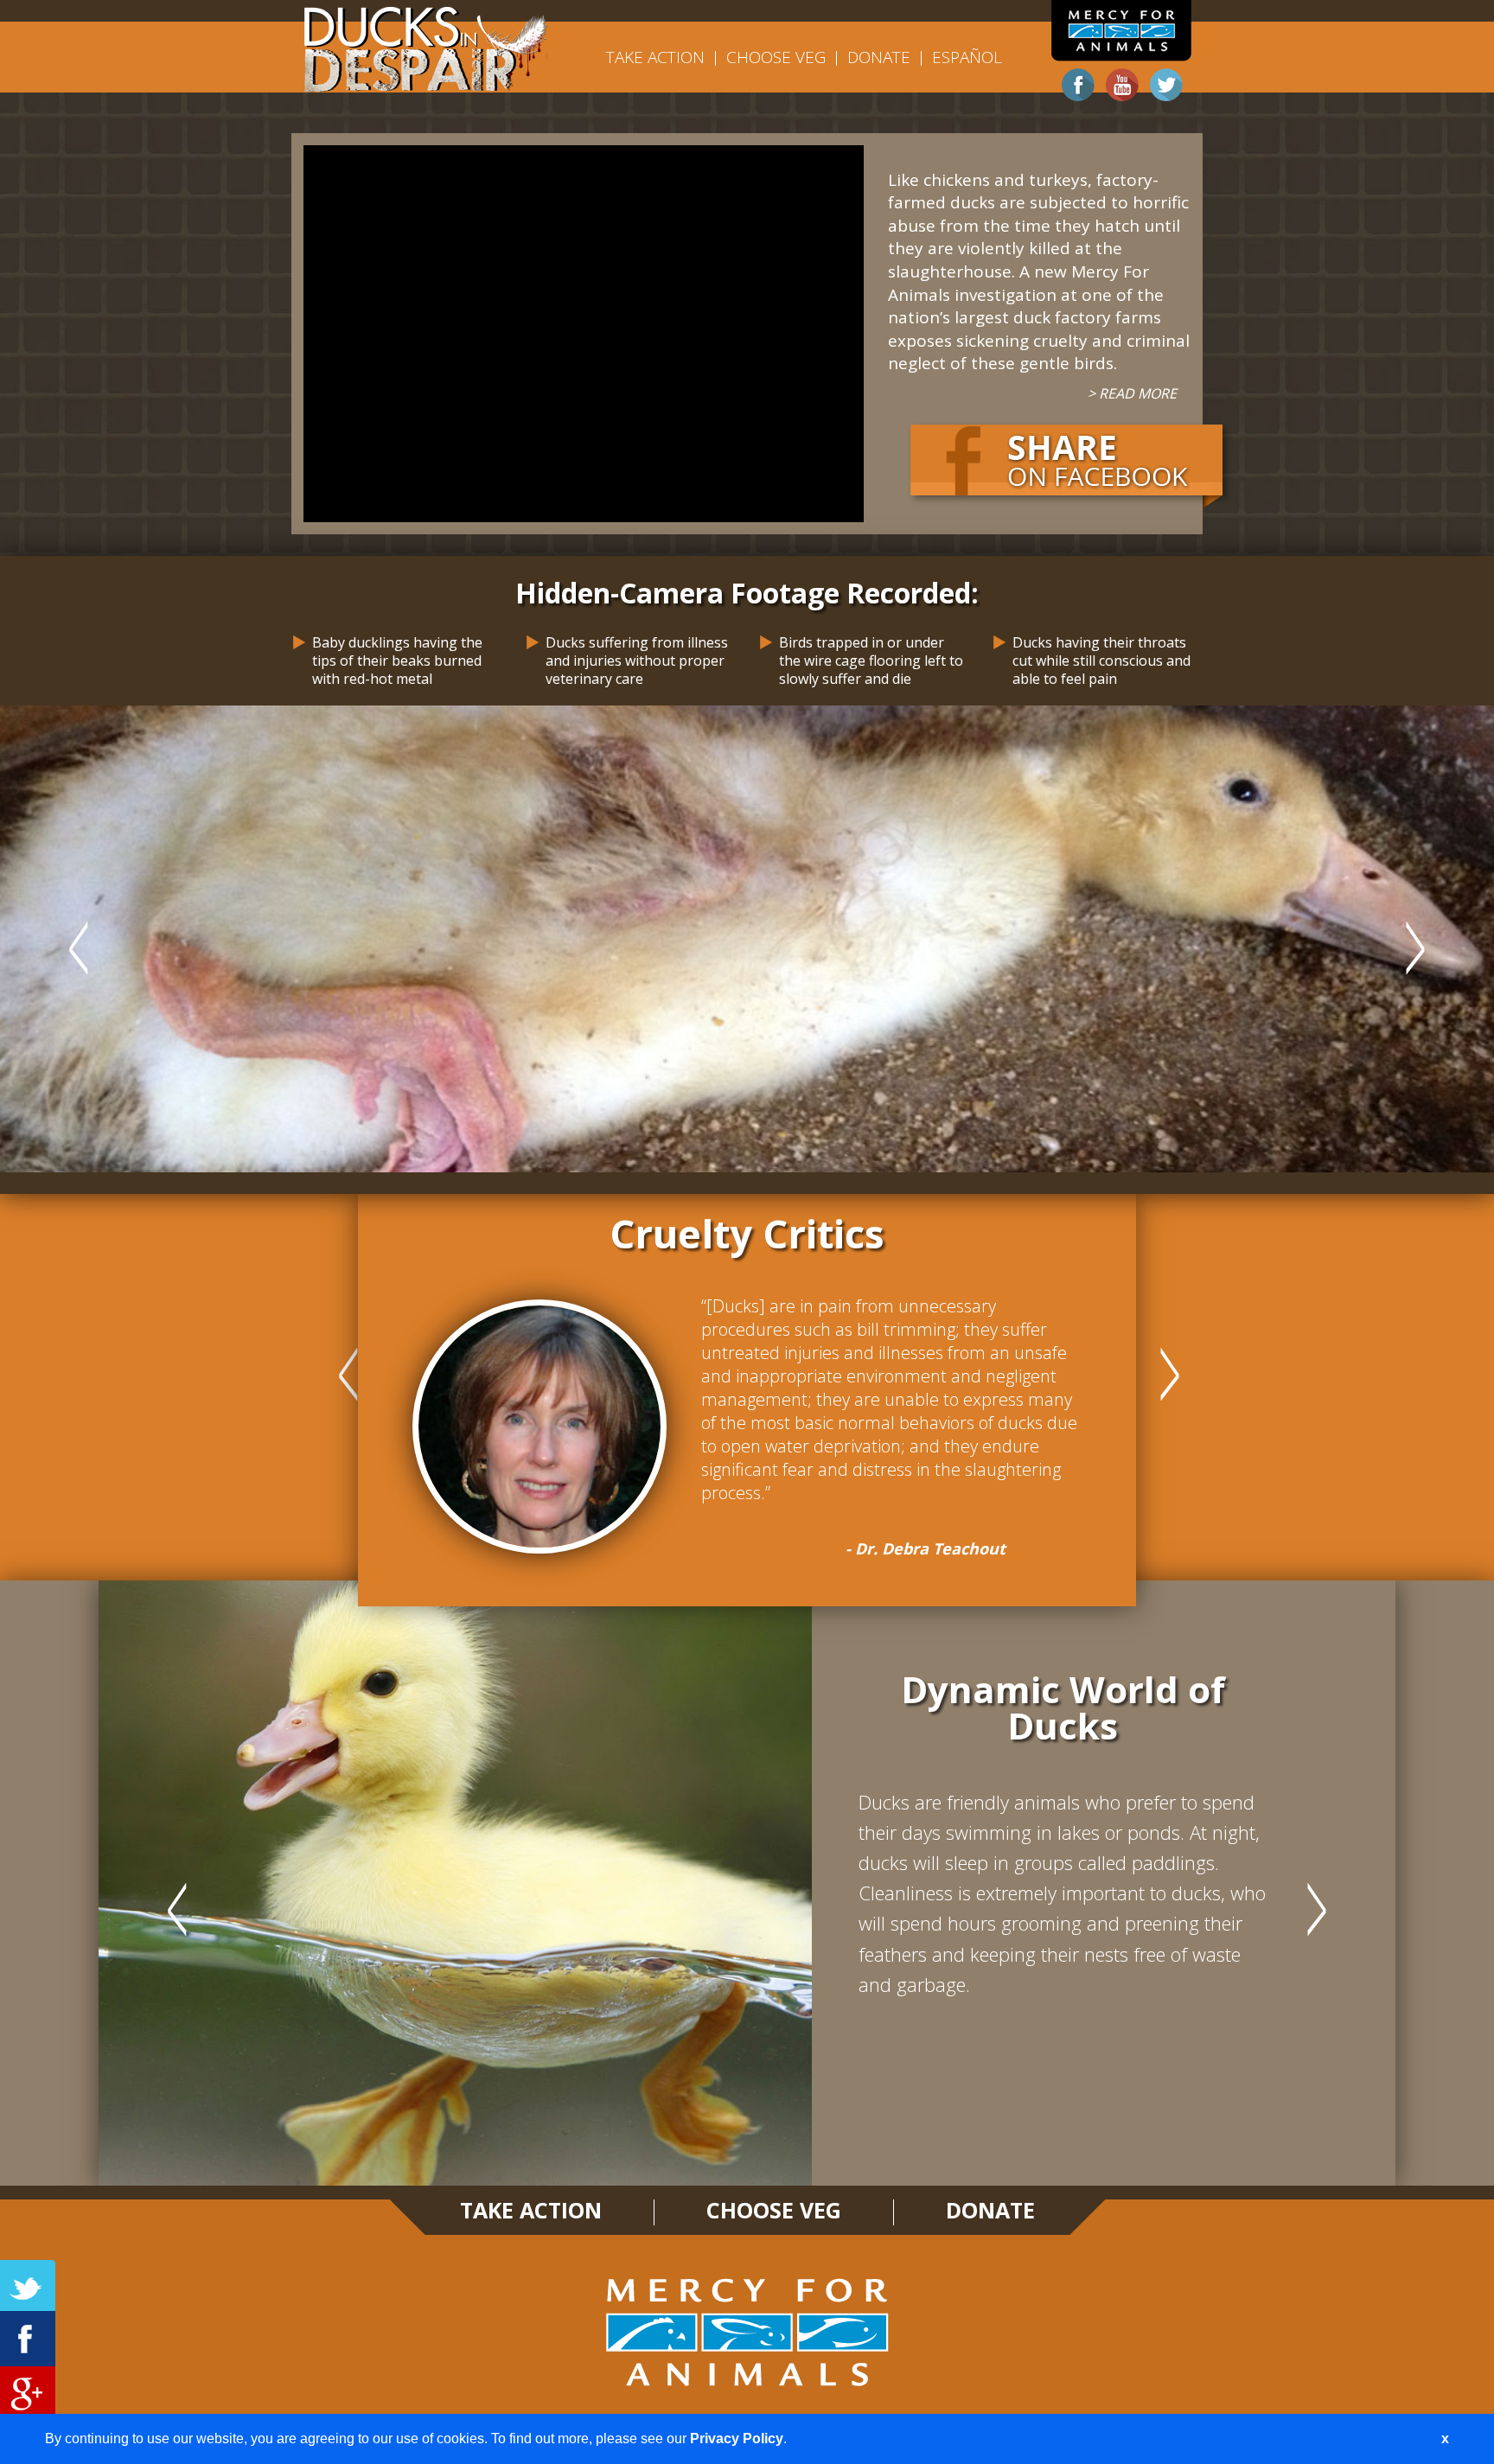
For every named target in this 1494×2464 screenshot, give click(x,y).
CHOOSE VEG (776, 57)
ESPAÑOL (967, 57)
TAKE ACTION (655, 57)
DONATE (879, 57)
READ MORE (1138, 393)
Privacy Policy (737, 2438)
